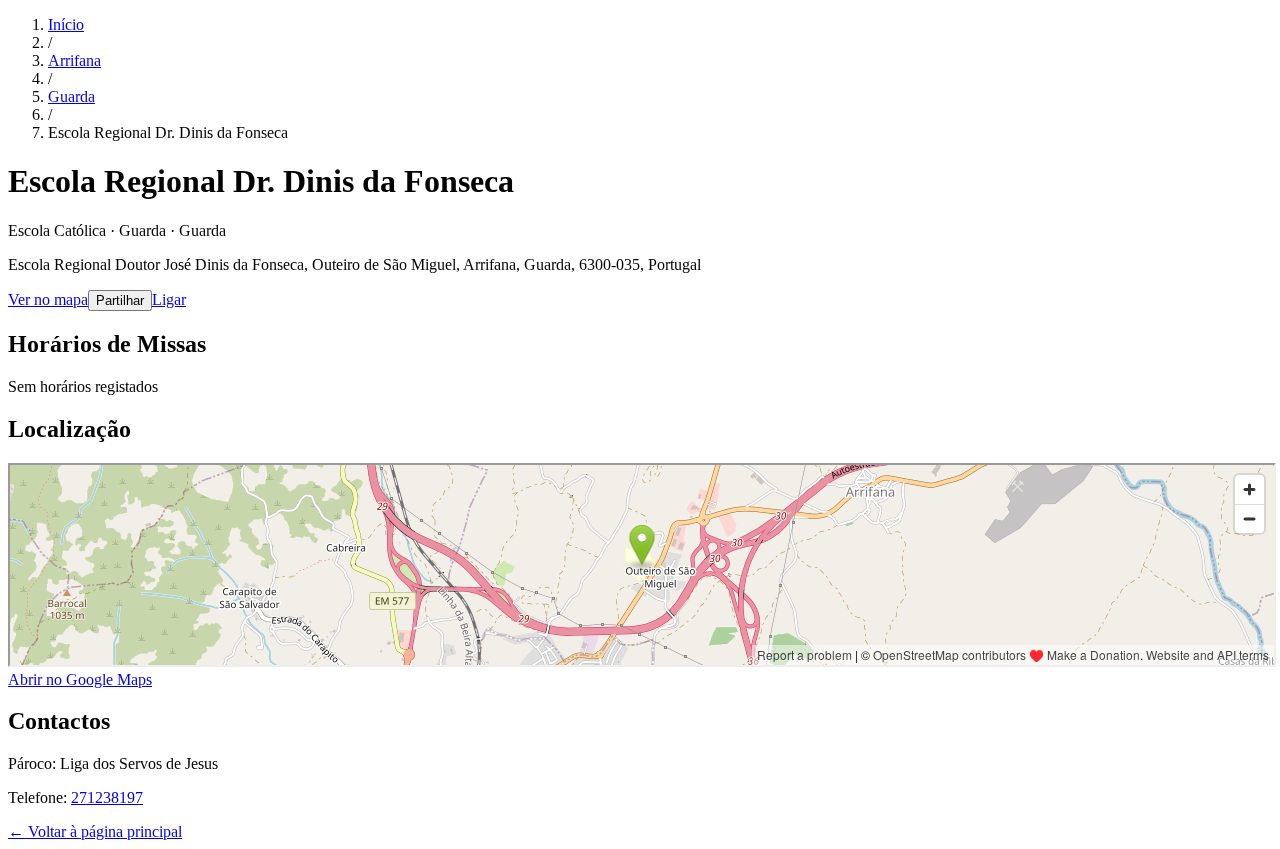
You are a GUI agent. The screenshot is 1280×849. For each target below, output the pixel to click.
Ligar (169, 299)
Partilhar (120, 300)
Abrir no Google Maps (80, 679)
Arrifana (74, 60)
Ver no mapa (48, 299)
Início (66, 24)
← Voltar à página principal (95, 831)
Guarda (71, 96)
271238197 (107, 797)
